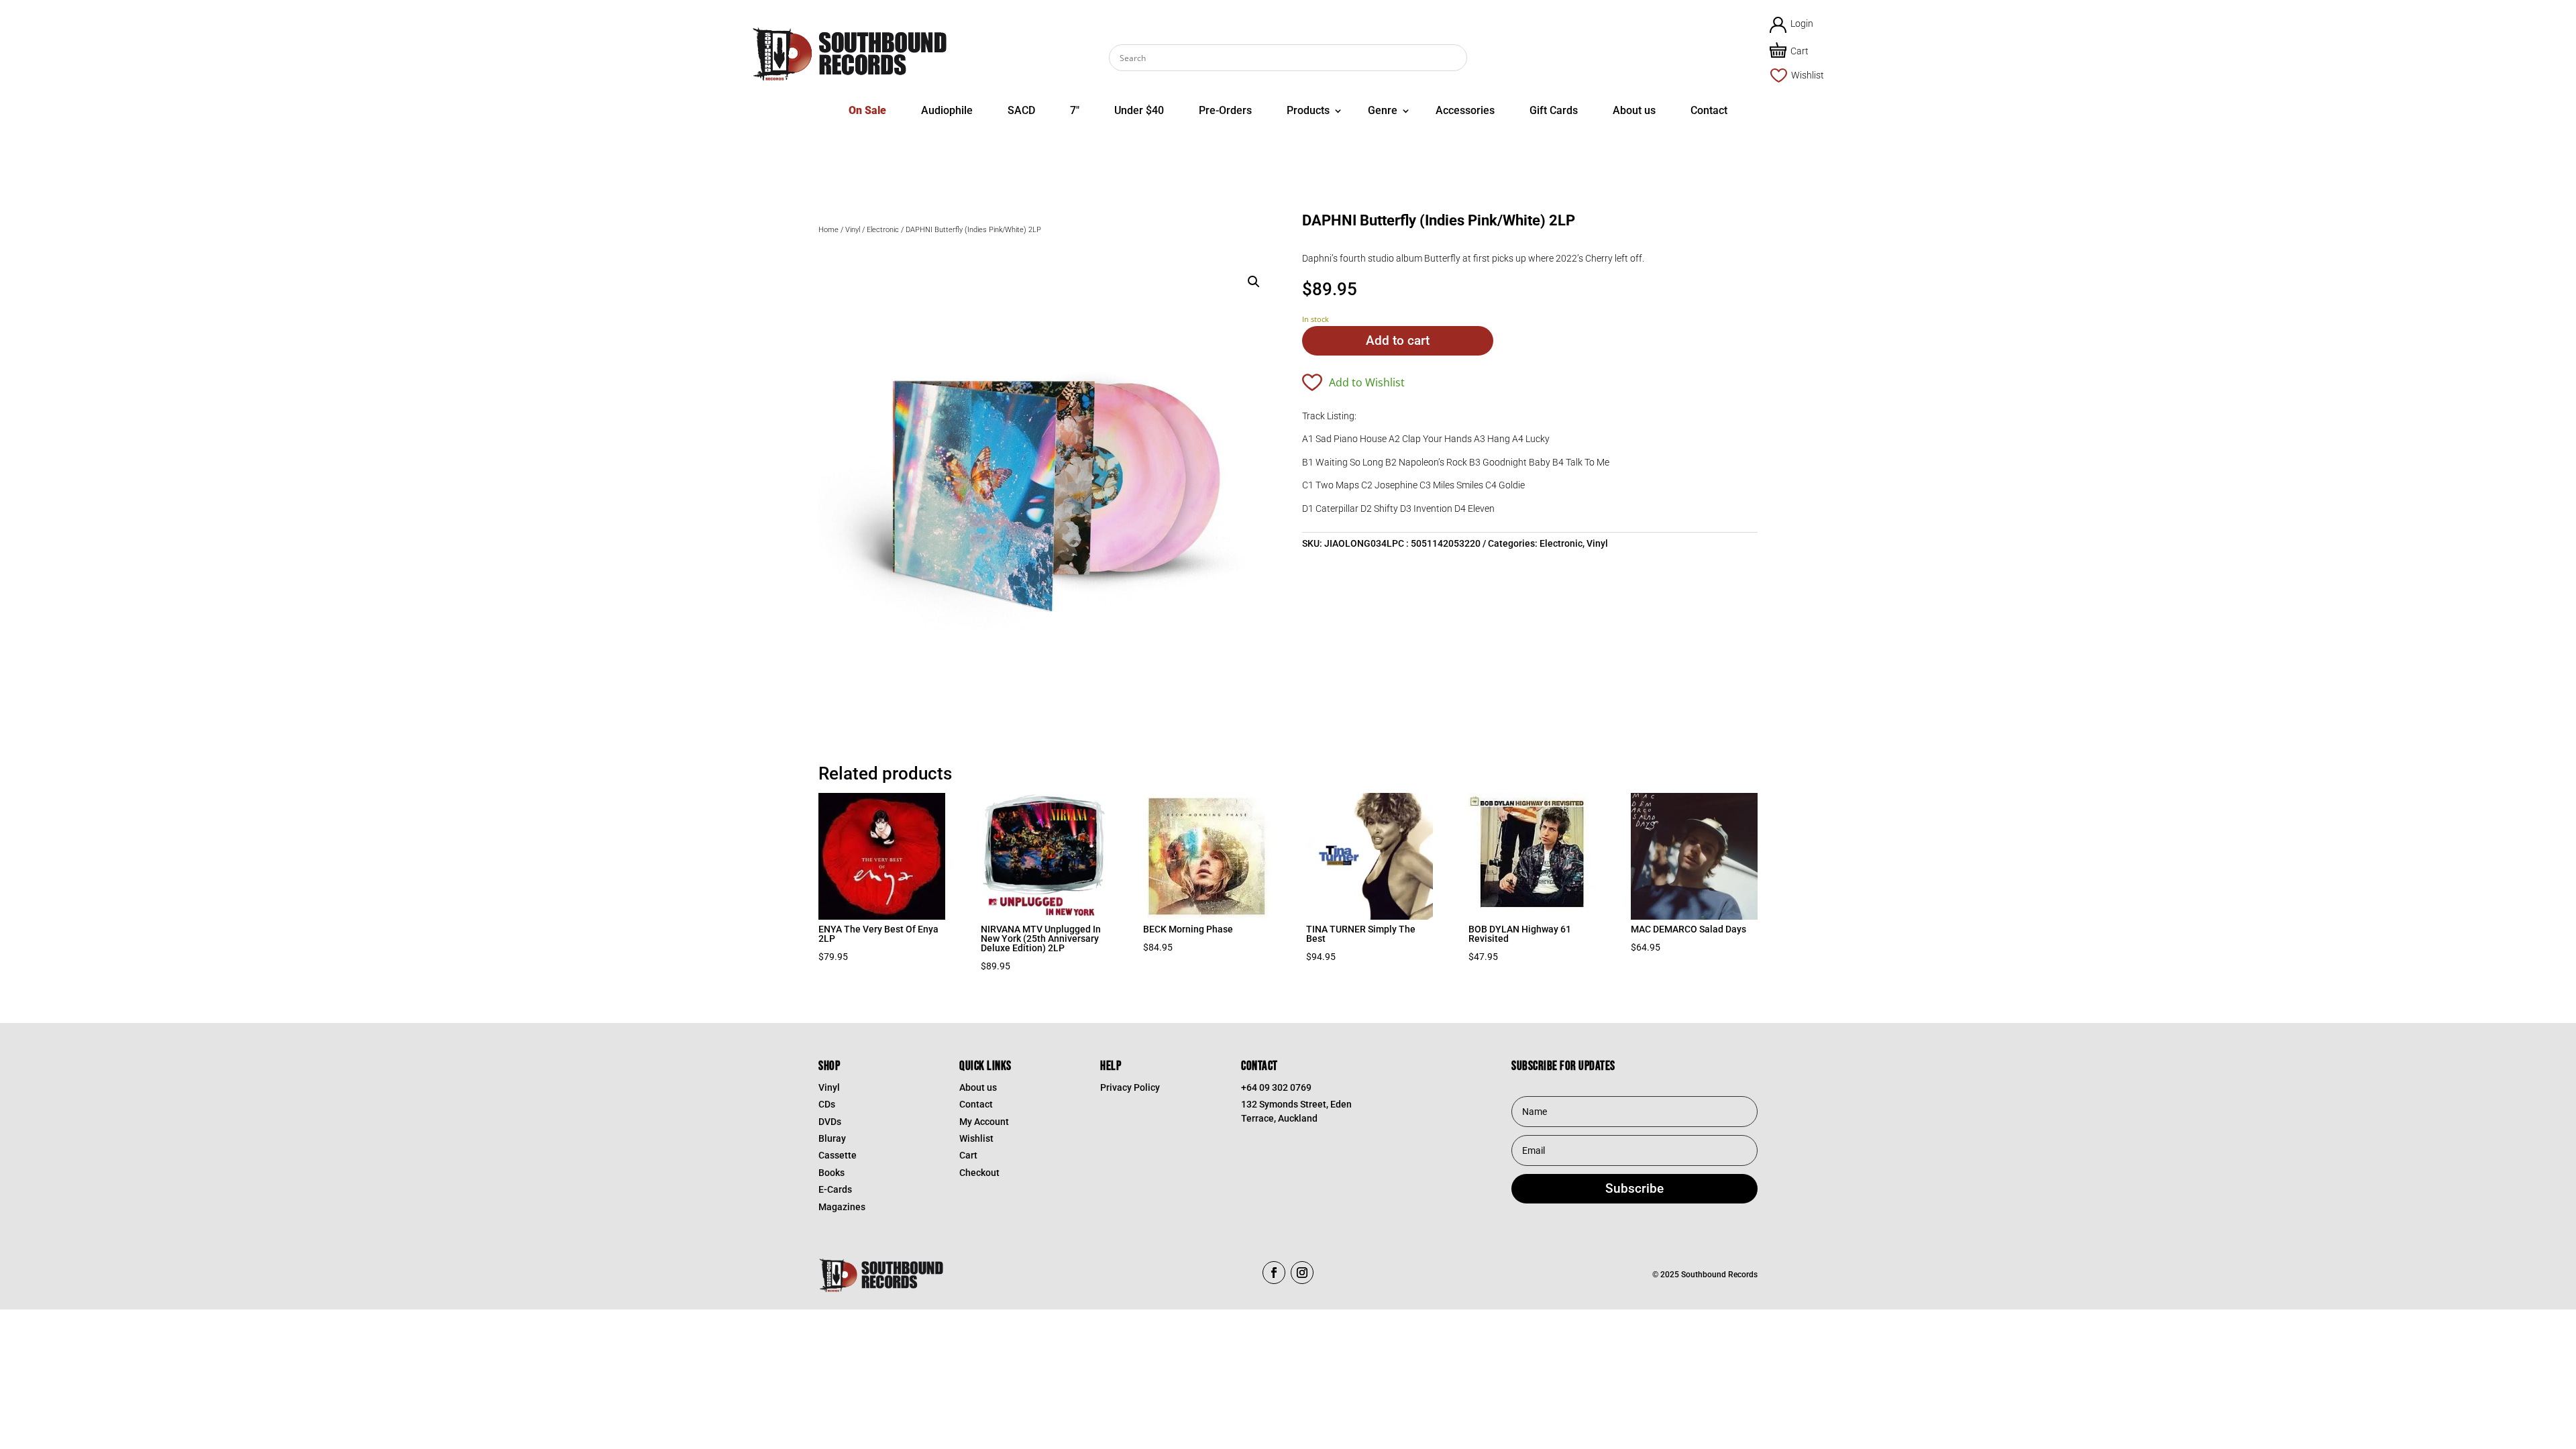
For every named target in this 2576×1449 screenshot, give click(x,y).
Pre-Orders (1225, 110)
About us (1634, 110)
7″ (1075, 110)
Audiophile (947, 110)
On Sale (867, 110)
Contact (1709, 110)
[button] (1254, 282)
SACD (1021, 110)
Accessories (1465, 110)
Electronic (883, 230)
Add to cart (1398, 340)
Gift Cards (1554, 110)
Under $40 (1139, 110)
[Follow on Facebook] (1274, 1273)
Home (828, 230)
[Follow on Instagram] (1302, 1273)
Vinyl (853, 230)
